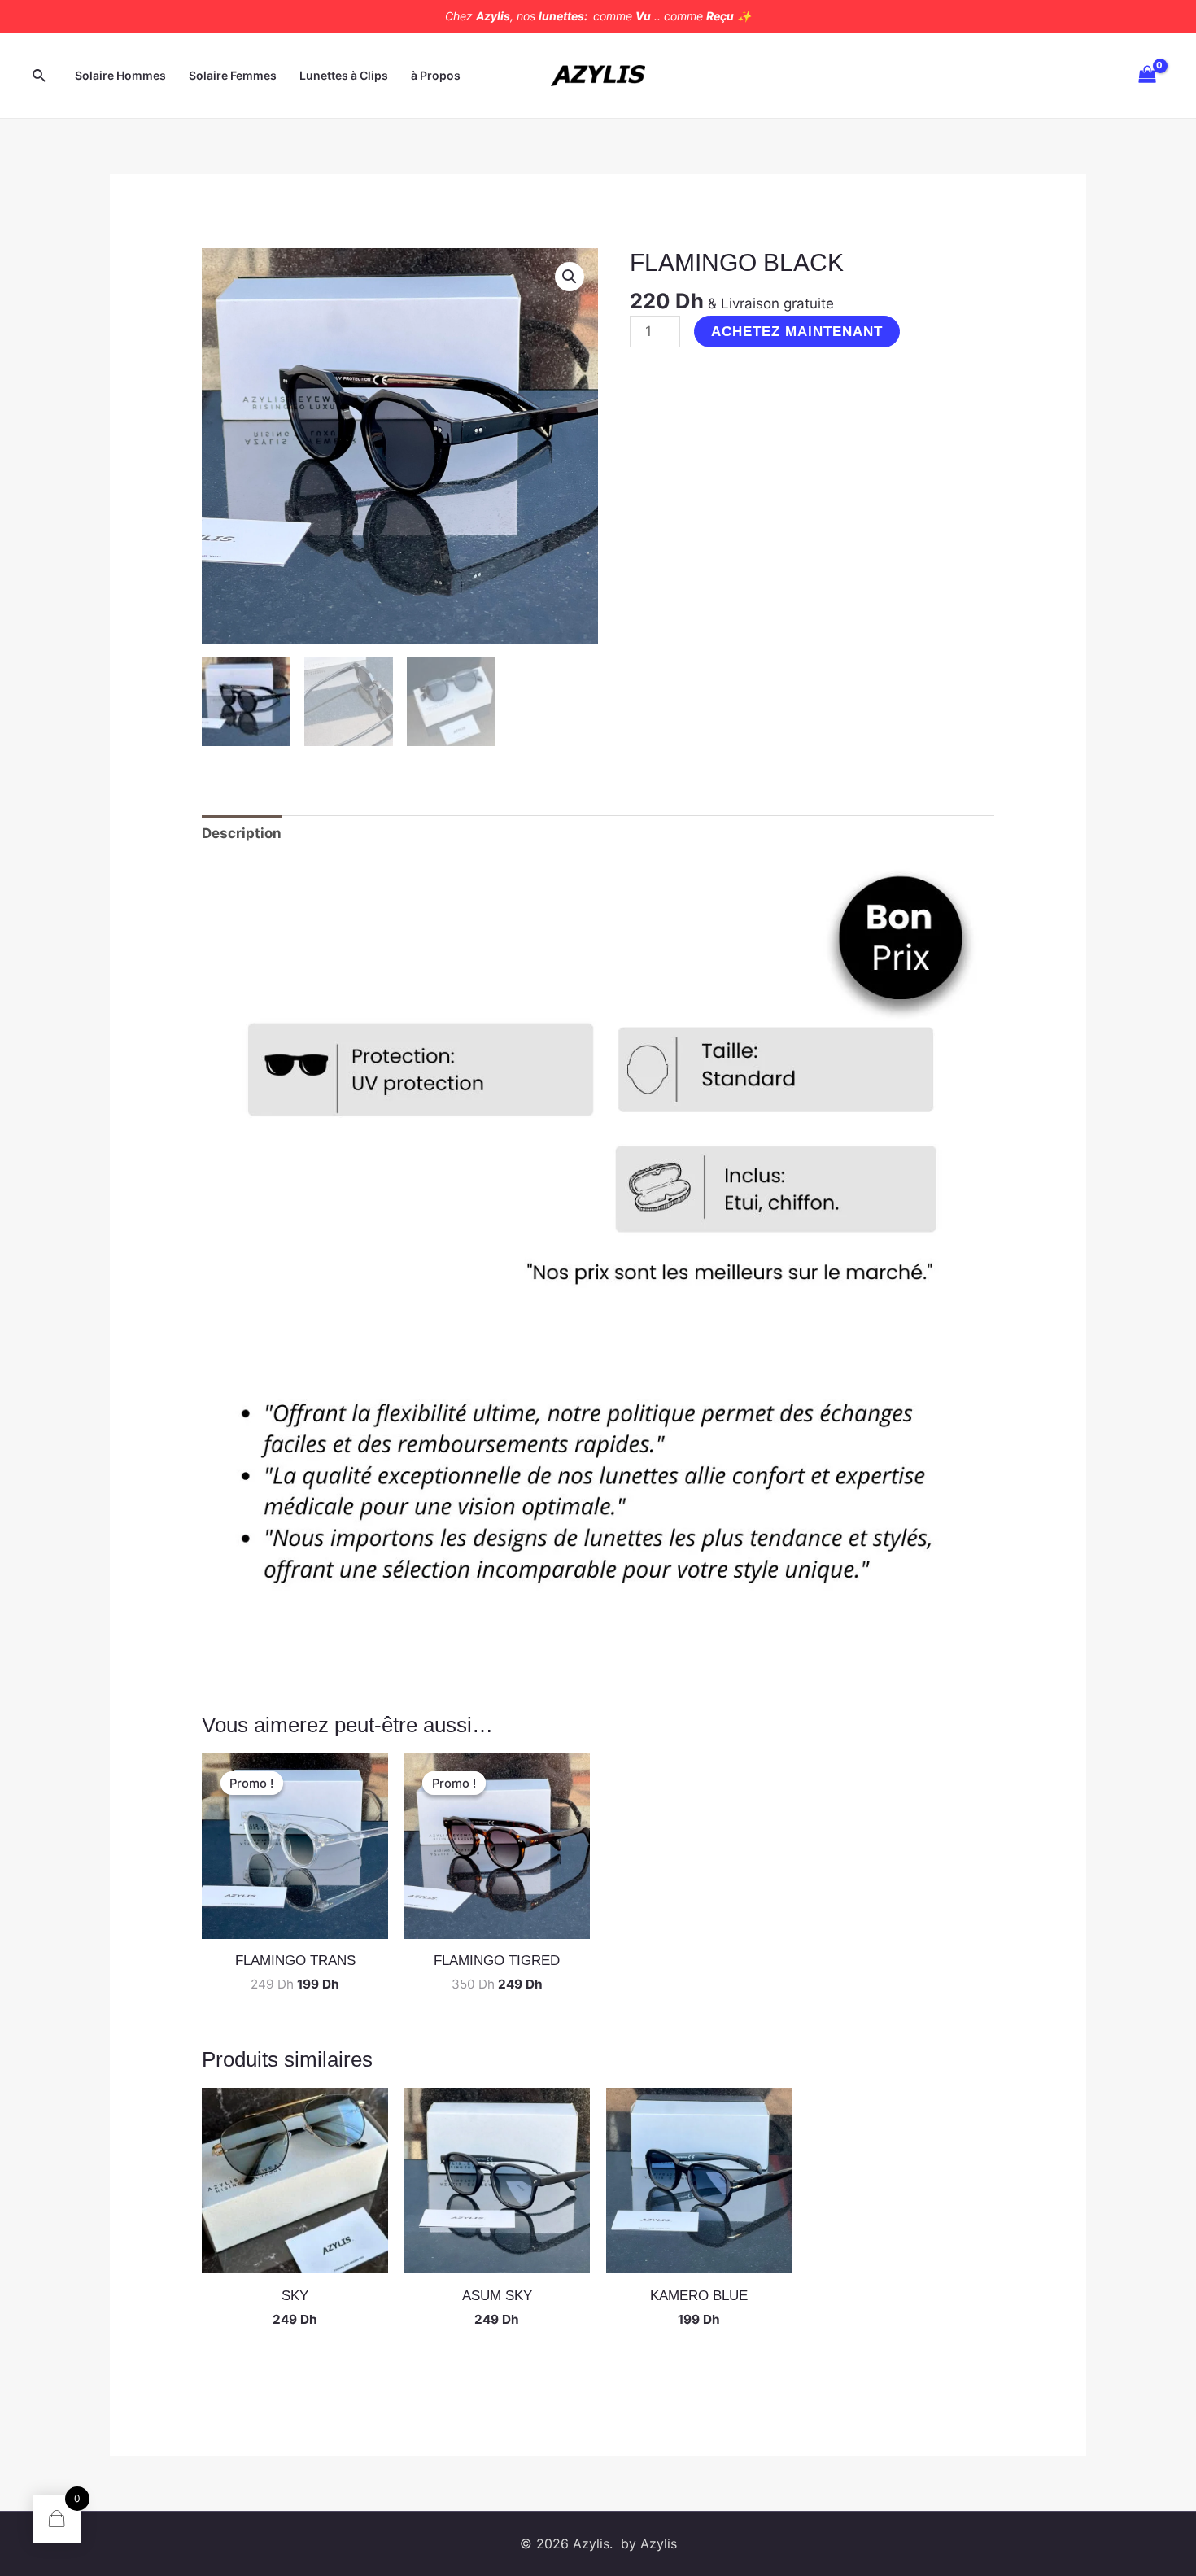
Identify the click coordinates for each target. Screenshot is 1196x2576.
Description (242, 833)
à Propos (436, 75)
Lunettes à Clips (344, 75)
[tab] (242, 833)
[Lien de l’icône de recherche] (40, 76)
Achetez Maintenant (797, 332)
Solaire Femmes (233, 75)
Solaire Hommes (120, 75)
